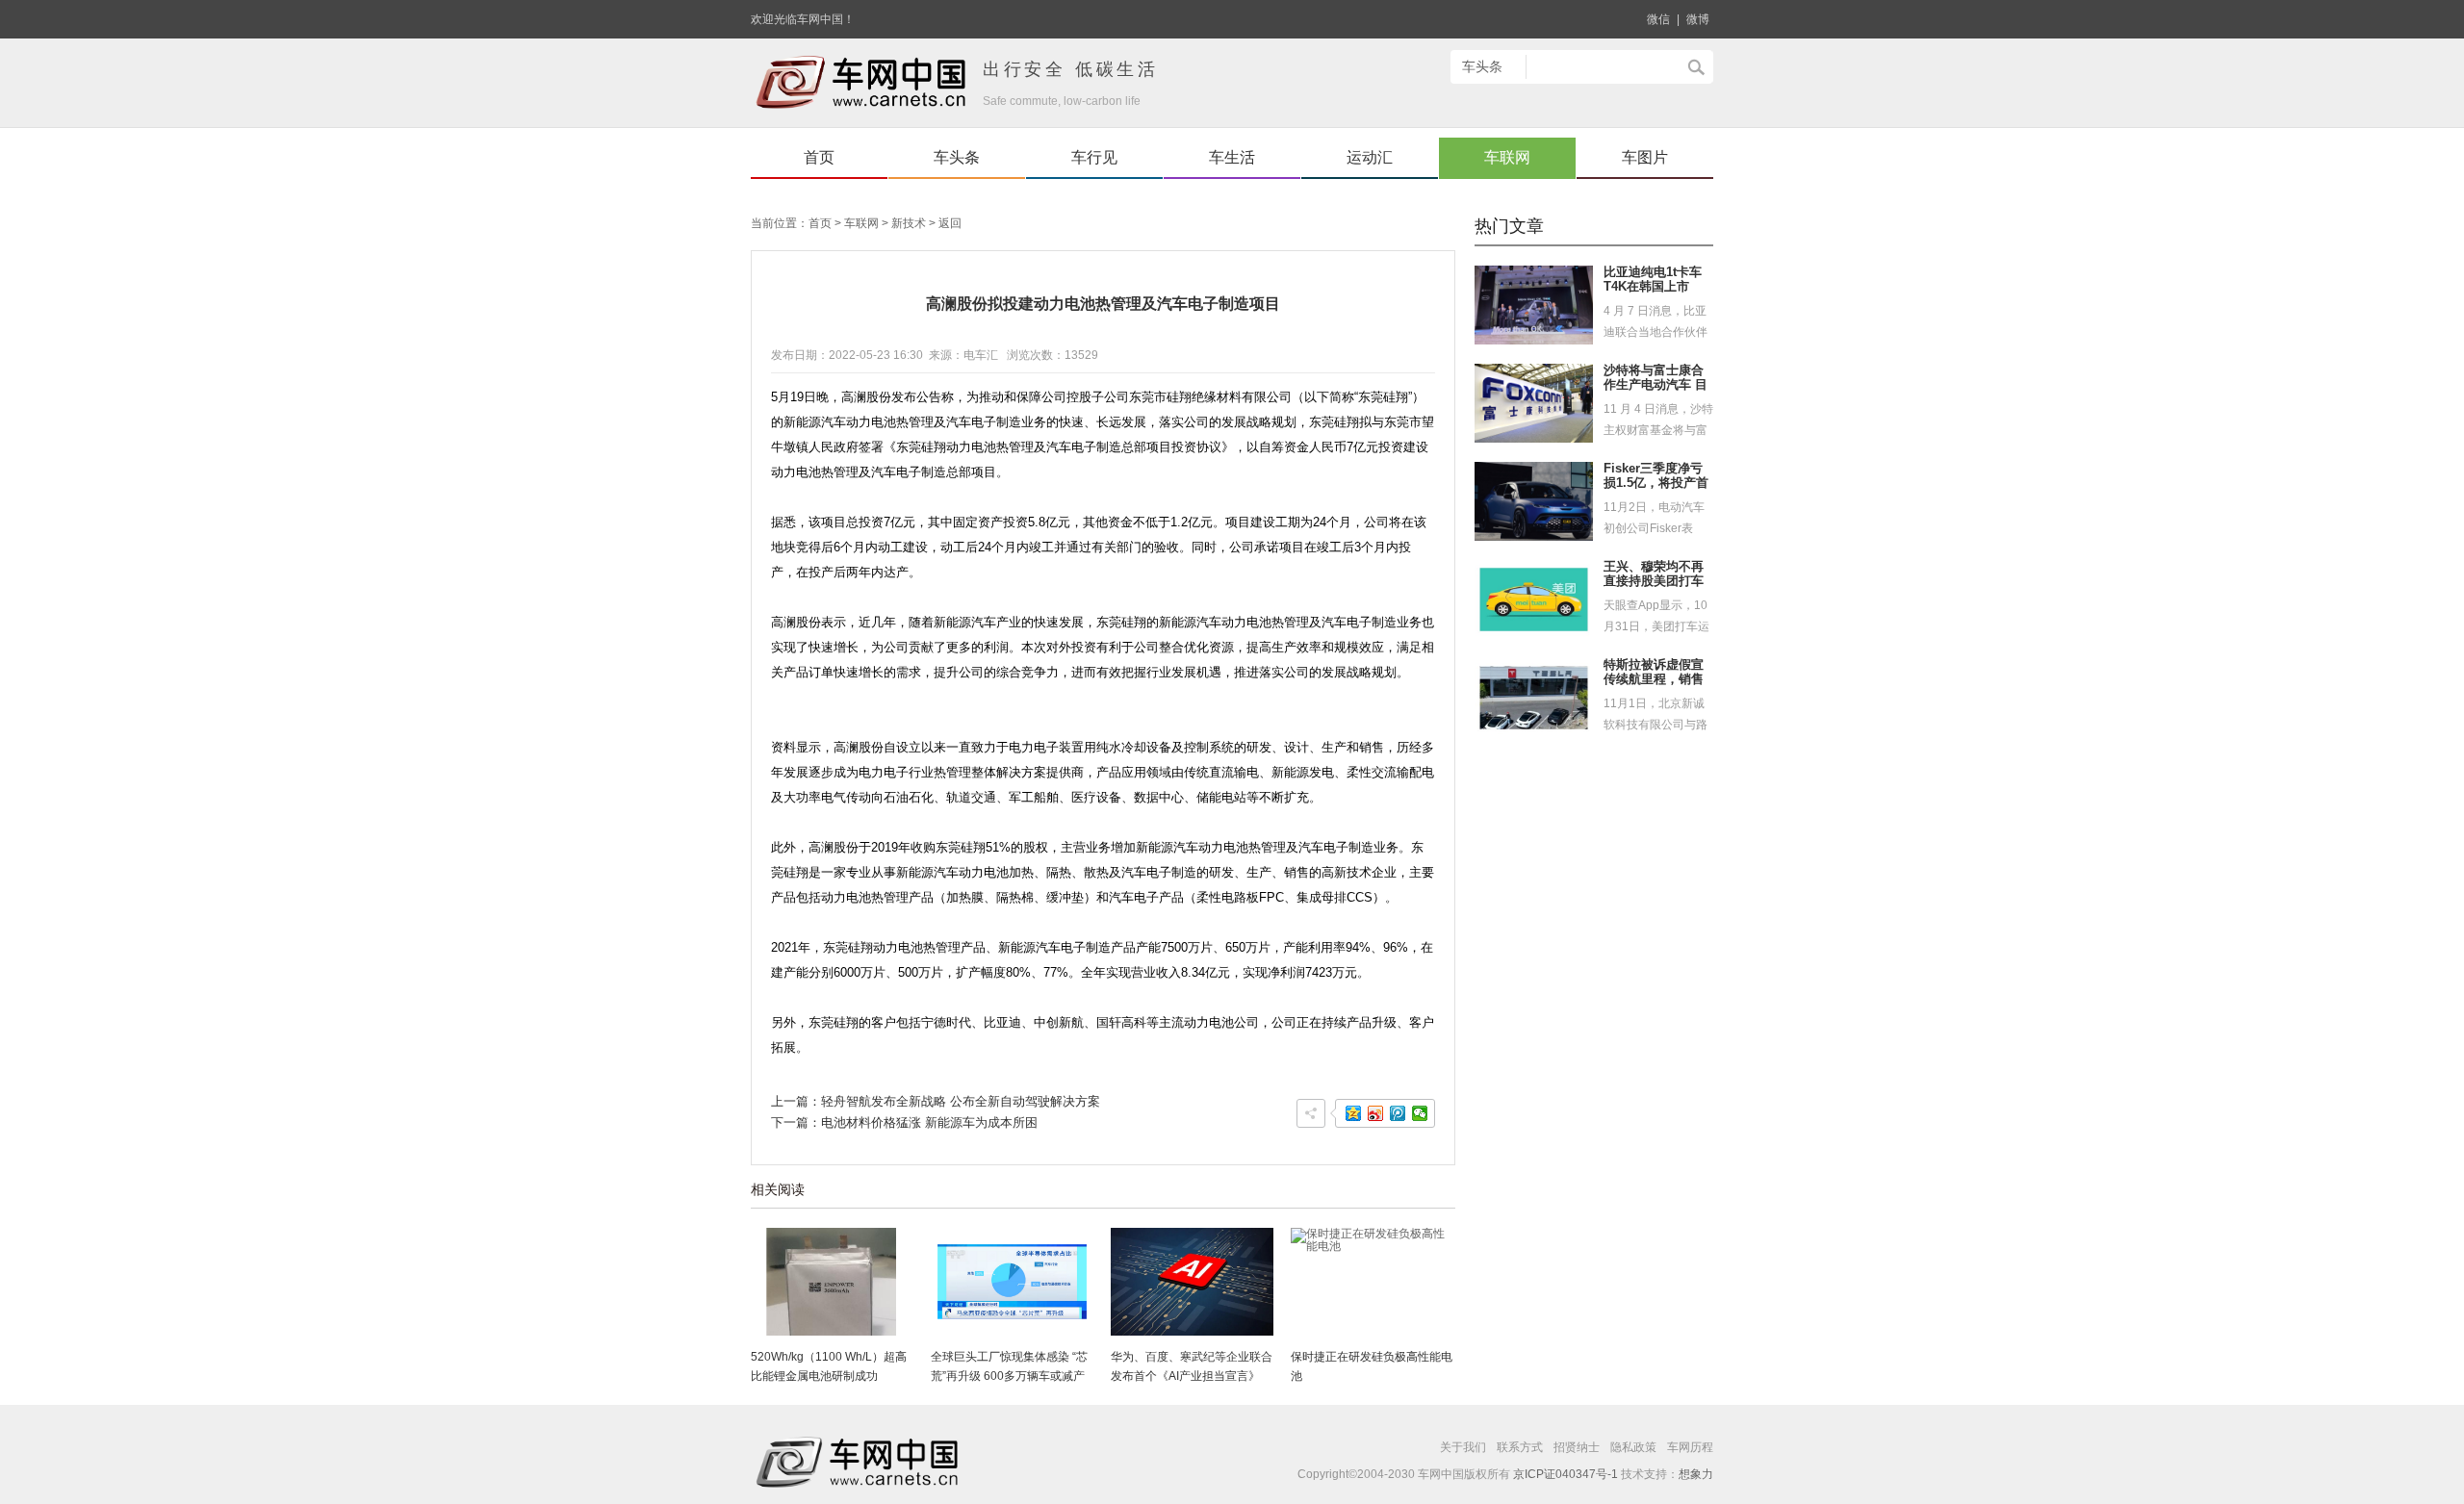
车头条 (957, 157)
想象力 (1696, 1474)
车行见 (1094, 157)
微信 (1658, 19)
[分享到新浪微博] (1376, 1113)
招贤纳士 (1577, 1447)
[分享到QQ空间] (1354, 1113)
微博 (1698, 19)
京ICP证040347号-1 (1566, 1474)
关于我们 (1463, 1447)
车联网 (1507, 157)
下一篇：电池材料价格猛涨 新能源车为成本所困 (904, 1122)
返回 (950, 223)
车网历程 (1690, 1447)
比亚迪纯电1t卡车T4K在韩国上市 (1653, 280)
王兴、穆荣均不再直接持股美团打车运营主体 (1654, 581)
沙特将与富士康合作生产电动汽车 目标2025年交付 (1655, 385)
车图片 (1645, 157)
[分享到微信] (1420, 1113)
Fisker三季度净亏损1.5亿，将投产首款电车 (1656, 483)
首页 (819, 157)
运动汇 (1370, 157)
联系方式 (1520, 1447)
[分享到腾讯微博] (1398, 1113)
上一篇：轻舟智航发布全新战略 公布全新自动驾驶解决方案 (936, 1101)
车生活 (1232, 157)
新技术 (909, 223)
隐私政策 (1633, 1447)
